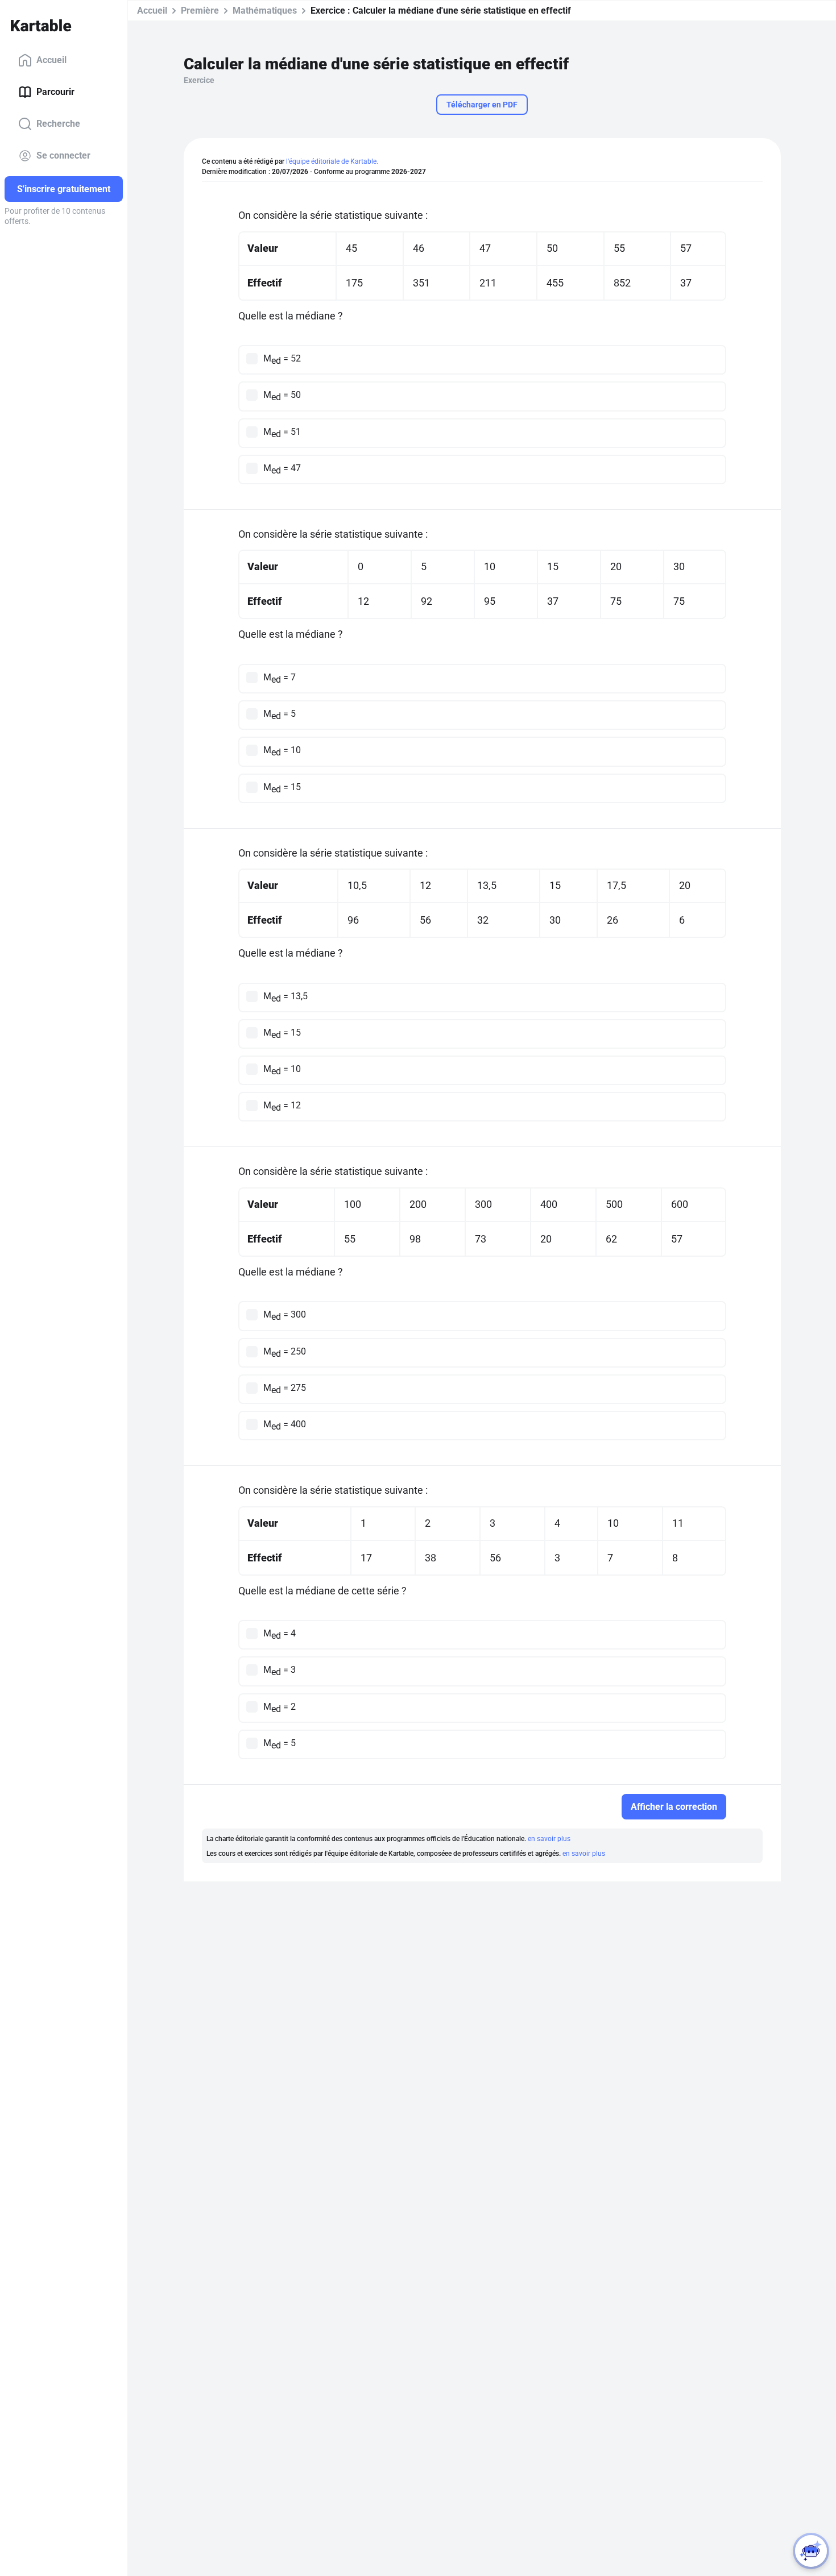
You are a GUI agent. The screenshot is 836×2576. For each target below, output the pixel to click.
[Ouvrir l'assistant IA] (811, 2551)
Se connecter (63, 155)
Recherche (58, 124)
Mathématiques (265, 11)
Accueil (51, 60)
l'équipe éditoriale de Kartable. (332, 161)
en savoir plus (549, 1839)
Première (200, 11)
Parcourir (55, 92)
